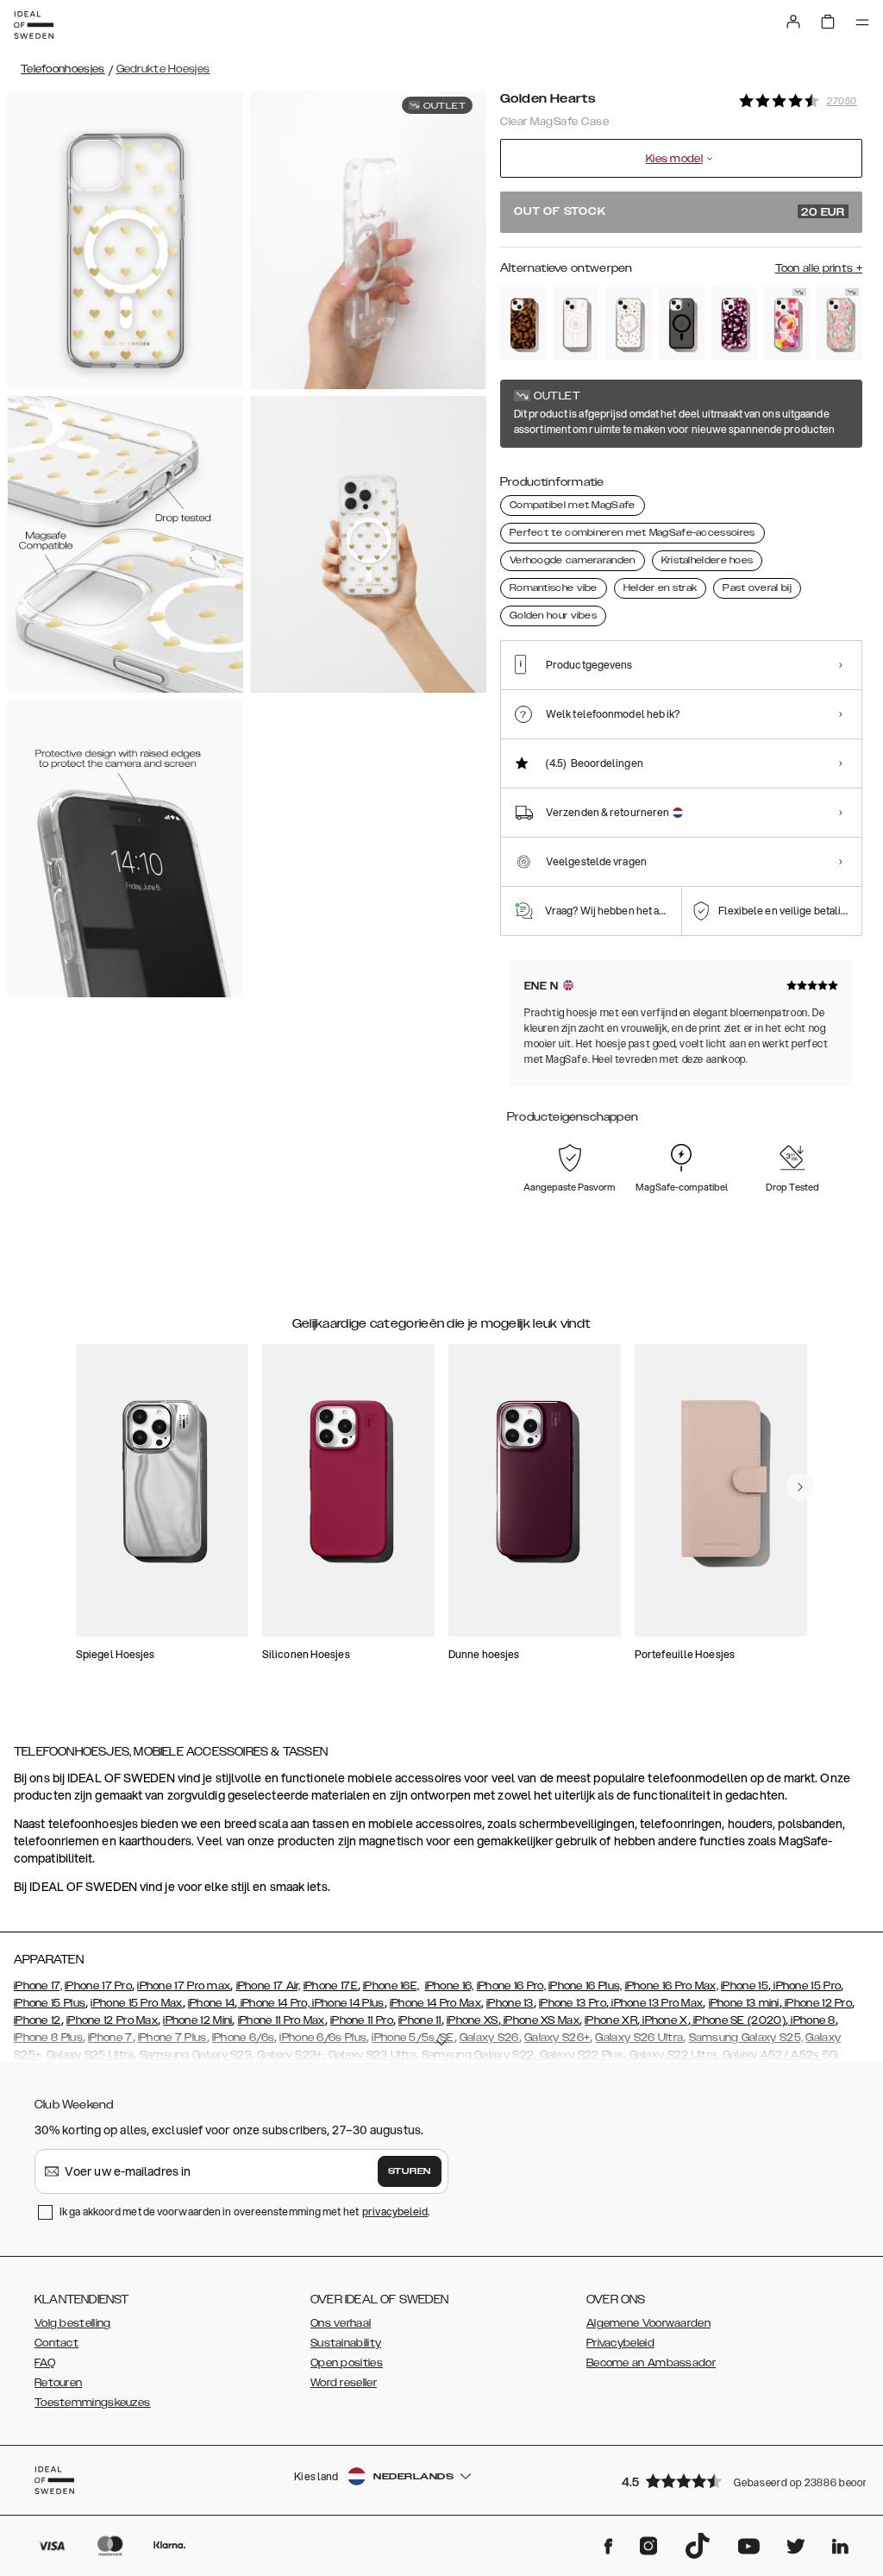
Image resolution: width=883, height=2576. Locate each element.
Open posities (347, 2363)
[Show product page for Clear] (576, 324)
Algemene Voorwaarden (648, 2323)
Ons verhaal (341, 2323)
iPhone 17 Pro (98, 1986)
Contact (56, 2343)
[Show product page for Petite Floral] (628, 324)
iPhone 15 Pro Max (136, 2003)
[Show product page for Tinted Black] (682, 324)
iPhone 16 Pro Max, (672, 1986)
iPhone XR (611, 2020)
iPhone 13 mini (744, 2003)
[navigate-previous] (800, 1487)
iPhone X (664, 2020)
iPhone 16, (450, 1986)
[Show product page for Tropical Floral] (787, 324)
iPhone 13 (510, 2003)
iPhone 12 (38, 2020)
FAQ (45, 2363)
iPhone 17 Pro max (184, 1986)
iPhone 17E (331, 1986)
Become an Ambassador (651, 2363)
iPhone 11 (420, 2020)
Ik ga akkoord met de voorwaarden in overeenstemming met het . (245, 2212)
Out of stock (679, 212)
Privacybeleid (620, 2343)
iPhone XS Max (540, 2020)
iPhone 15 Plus (50, 2003)
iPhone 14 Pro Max (435, 2003)
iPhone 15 (745, 1986)
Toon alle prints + (819, 268)
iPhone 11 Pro (362, 2020)
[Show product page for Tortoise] (523, 324)
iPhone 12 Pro (817, 2003)
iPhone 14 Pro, (274, 2003)
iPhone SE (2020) (738, 2020)
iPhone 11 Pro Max (282, 2020)
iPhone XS (473, 2020)
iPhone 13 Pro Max (656, 2003)
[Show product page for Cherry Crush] (734, 324)
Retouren (58, 2383)
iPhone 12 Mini (197, 2020)
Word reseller (344, 2383)
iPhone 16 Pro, (511, 1986)
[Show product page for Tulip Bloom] (839, 324)
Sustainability (346, 2343)
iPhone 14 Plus (347, 2003)
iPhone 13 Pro (573, 2003)
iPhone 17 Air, (269, 1986)
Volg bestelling (73, 2323)
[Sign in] (793, 22)
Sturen (410, 2171)
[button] (736, 2481)
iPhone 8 (812, 2020)
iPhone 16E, (391, 1986)
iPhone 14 (212, 2003)
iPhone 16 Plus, (586, 1986)
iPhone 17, (38, 1986)
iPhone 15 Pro (806, 1986)
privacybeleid (395, 2212)
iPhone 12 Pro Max (112, 2020)
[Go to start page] (34, 25)
